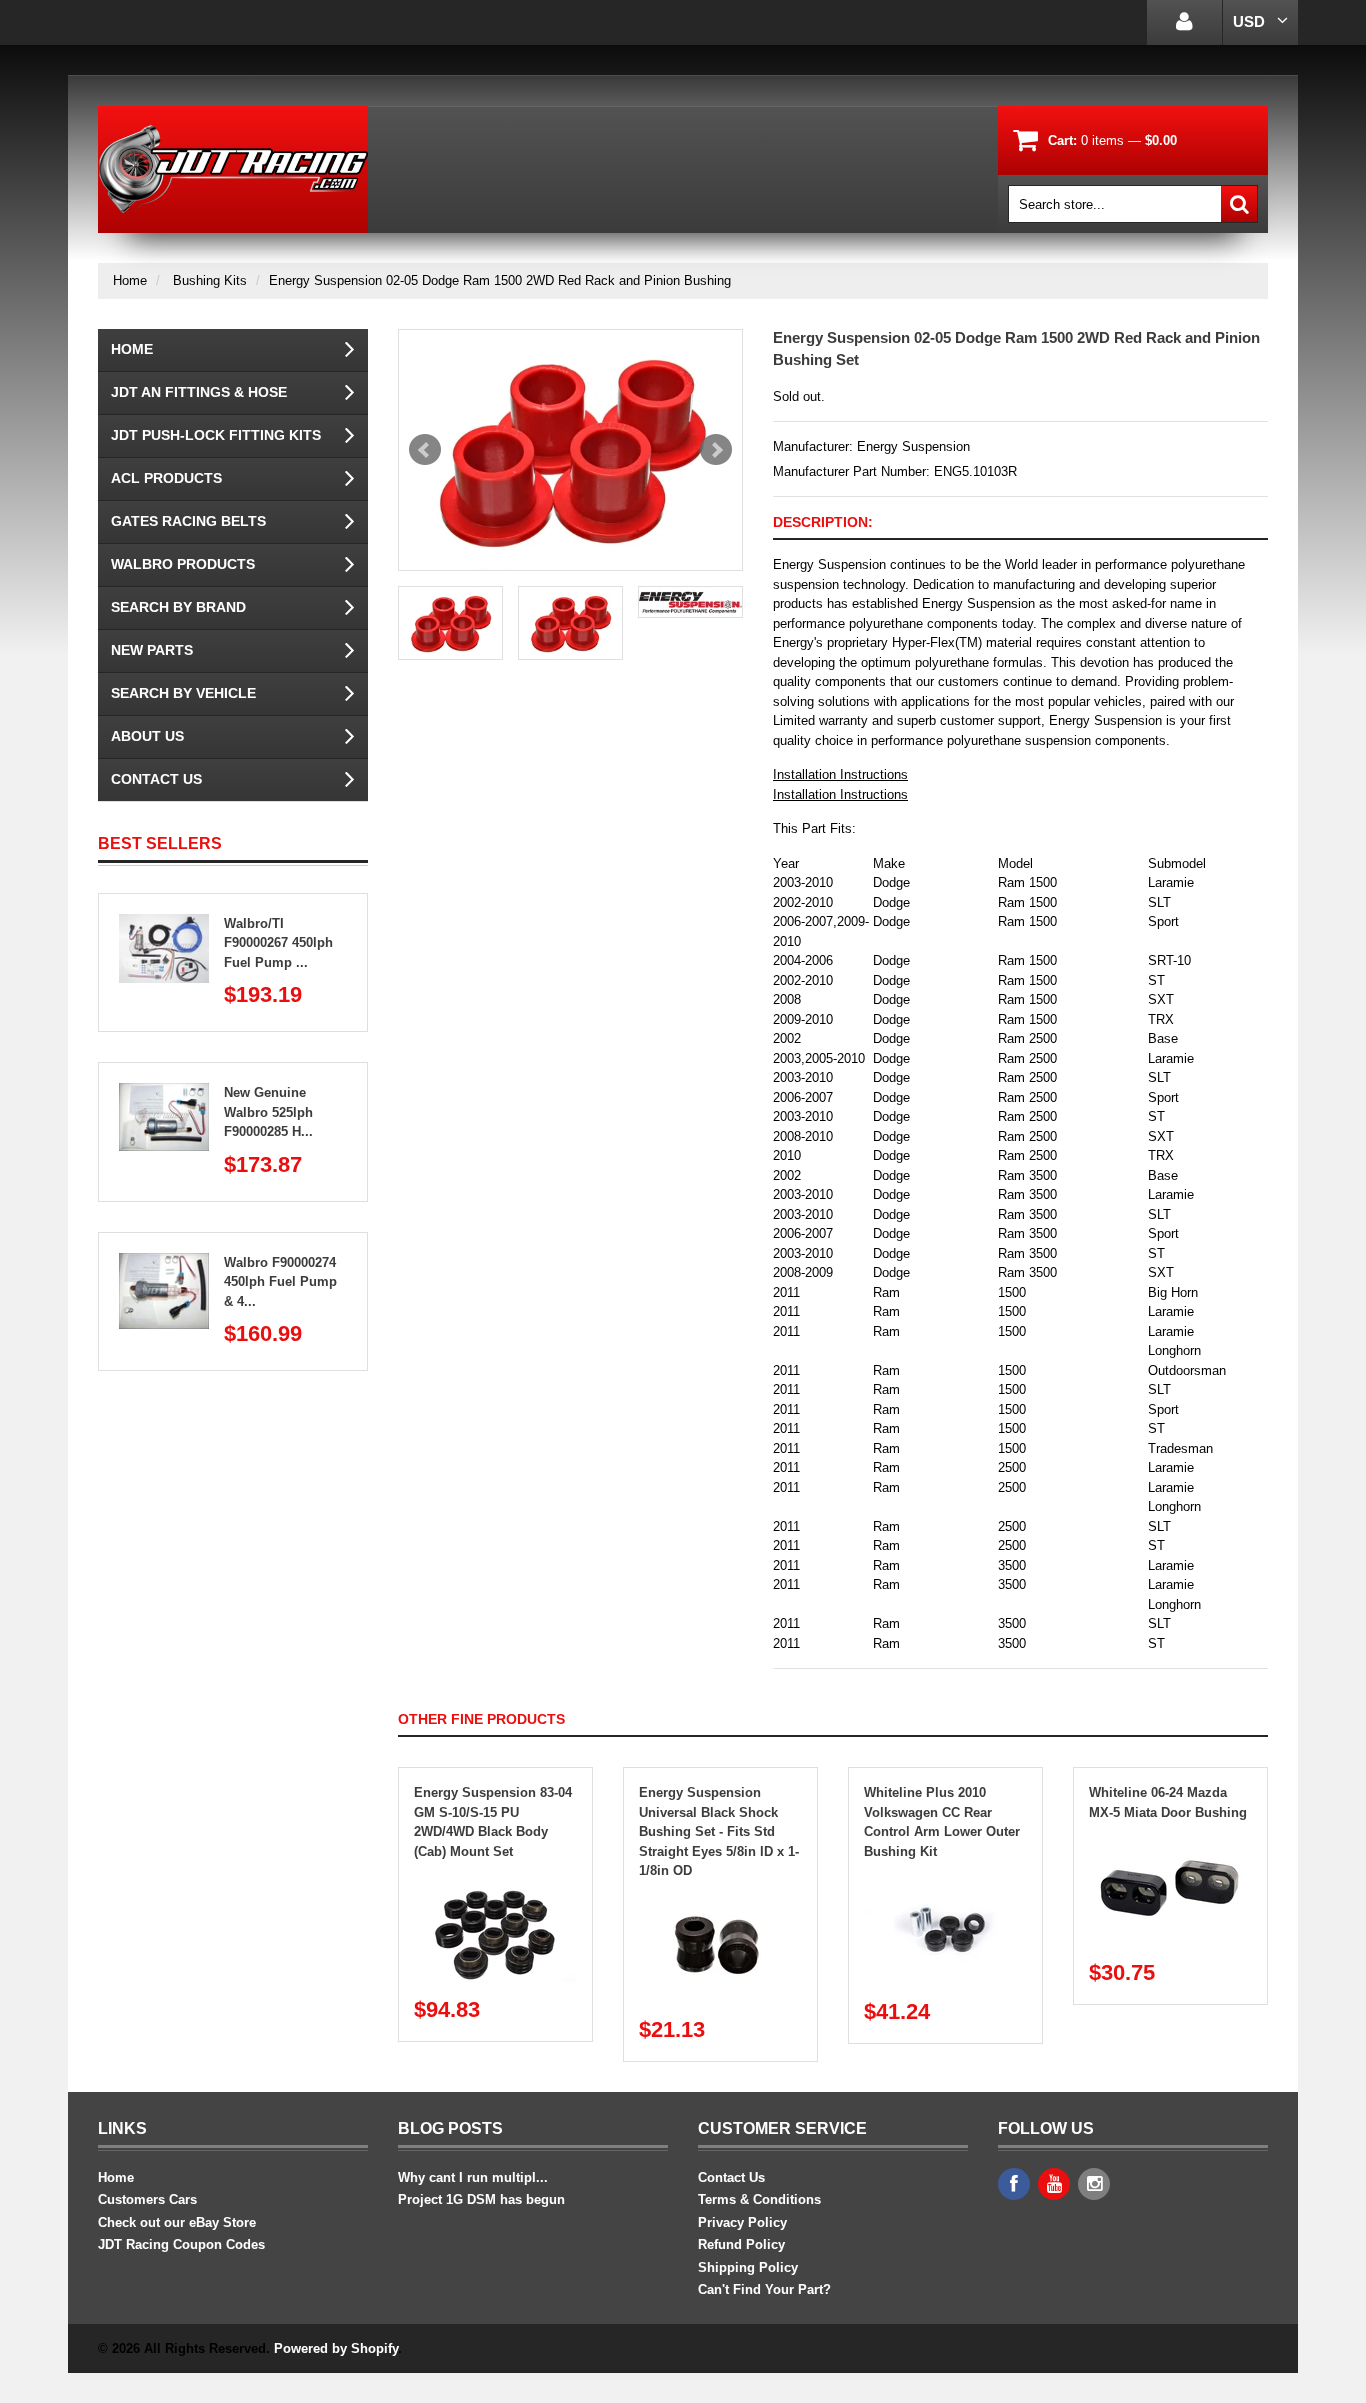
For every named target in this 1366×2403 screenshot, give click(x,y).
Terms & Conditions (759, 2199)
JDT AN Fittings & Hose (199, 392)
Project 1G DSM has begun (481, 2199)
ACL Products (166, 478)
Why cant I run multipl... (473, 2177)
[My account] (1184, 22)
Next (716, 450)
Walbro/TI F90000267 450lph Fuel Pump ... (278, 943)
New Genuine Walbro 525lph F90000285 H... (268, 1112)
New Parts (152, 650)
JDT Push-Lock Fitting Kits (216, 435)
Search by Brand (178, 607)
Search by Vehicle (183, 693)
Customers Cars (147, 2199)
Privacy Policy (742, 2222)
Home (130, 280)
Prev (425, 450)
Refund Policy (741, 2244)
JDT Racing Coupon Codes (181, 2244)
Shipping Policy (748, 2267)
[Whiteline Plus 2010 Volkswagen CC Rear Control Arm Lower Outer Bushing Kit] (946, 1880)
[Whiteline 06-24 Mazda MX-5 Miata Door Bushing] (1171, 1841)
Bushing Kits (210, 280)
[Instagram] (1094, 2184)
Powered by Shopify (336, 2348)
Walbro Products (183, 564)
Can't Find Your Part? (764, 2289)
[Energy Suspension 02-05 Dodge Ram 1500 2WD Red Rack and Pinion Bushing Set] (570, 450)
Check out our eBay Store (177, 2222)
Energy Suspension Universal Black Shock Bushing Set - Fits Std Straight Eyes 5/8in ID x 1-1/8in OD (719, 1831)
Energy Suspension (913, 446)
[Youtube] (1054, 2184)
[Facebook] (1014, 2184)
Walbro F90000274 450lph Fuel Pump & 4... (280, 1282)
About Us (147, 736)
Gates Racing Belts (188, 521)
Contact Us (156, 779)
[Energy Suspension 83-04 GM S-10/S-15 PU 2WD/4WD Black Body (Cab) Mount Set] (496, 1880)
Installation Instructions (840, 774)
